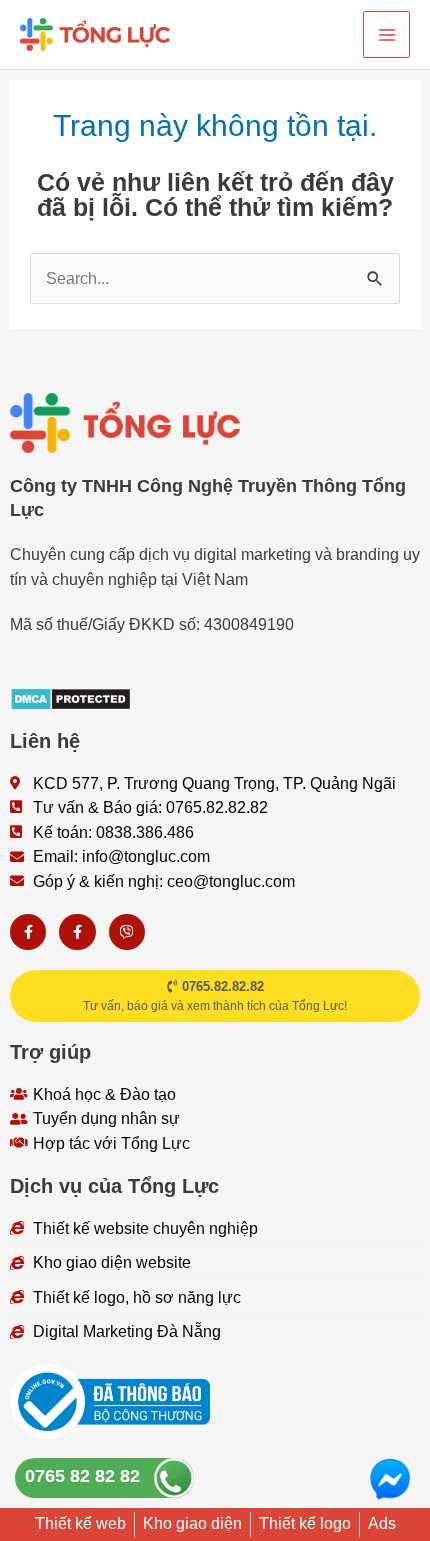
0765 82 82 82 (82, 1476)
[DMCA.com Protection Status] (70, 697)
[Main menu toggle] (386, 34)
